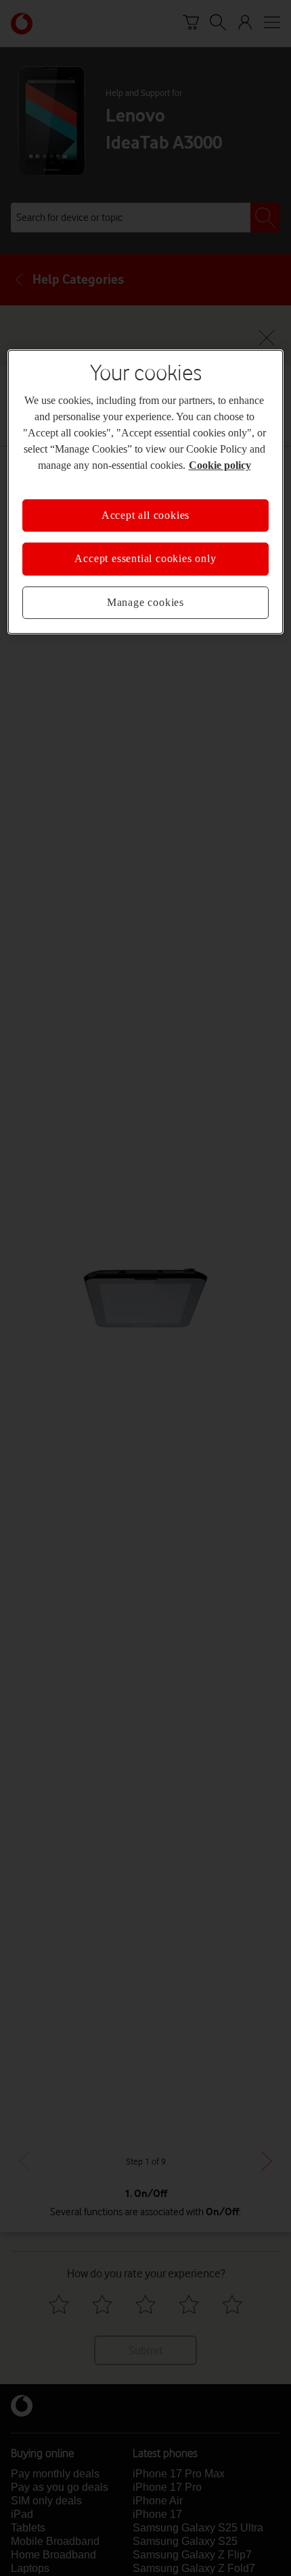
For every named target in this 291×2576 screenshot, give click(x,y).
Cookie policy (220, 465)
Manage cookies (145, 602)
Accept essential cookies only (145, 558)
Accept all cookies (145, 515)
